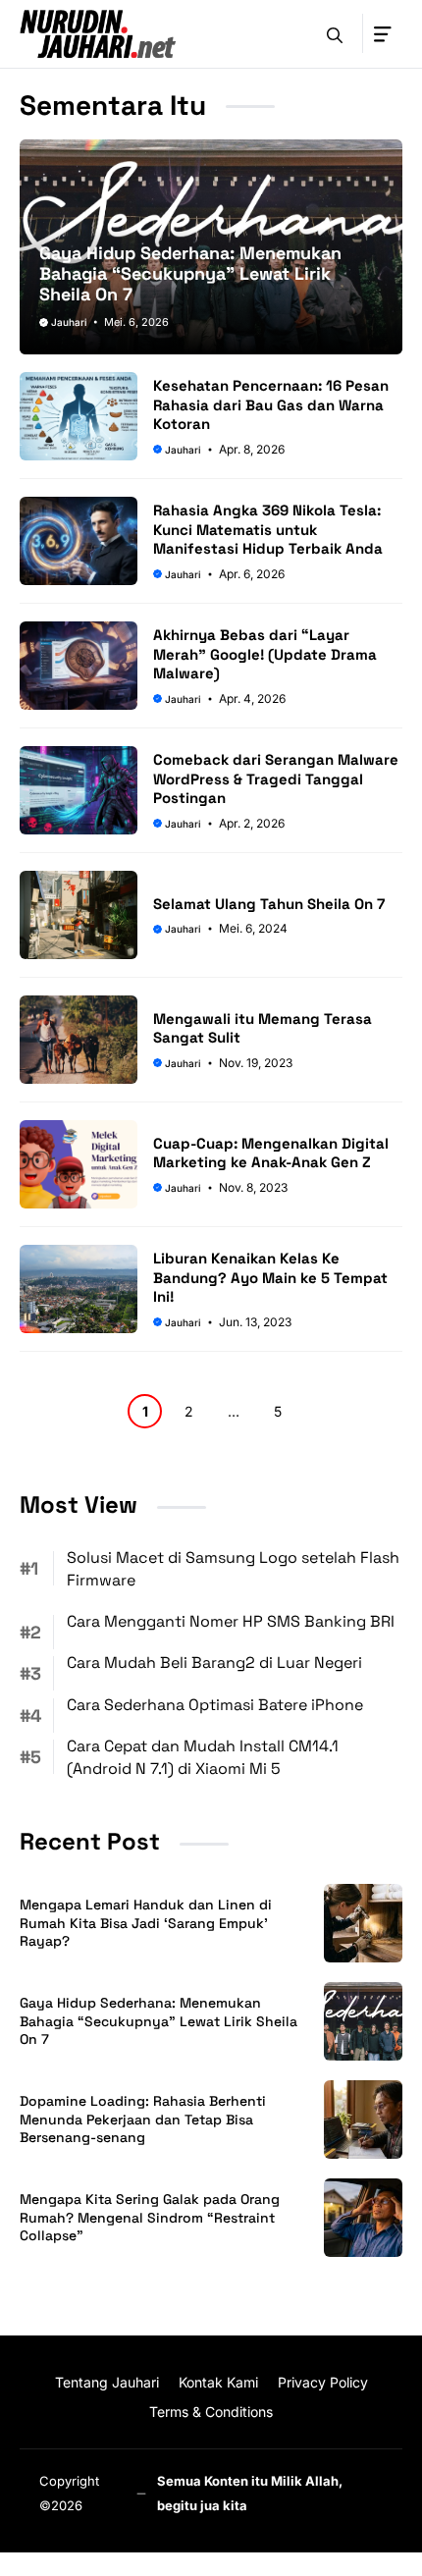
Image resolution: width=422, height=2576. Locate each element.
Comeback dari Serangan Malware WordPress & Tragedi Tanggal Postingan (276, 778)
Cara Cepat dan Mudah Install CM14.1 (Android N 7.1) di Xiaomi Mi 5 (203, 1757)
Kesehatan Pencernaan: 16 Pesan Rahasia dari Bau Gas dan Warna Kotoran (271, 404)
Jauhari (69, 322)
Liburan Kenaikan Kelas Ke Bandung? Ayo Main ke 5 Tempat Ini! (270, 1277)
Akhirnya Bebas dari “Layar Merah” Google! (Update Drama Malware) (265, 654)
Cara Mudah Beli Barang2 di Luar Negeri (214, 1663)
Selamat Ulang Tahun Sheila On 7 (269, 904)
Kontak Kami (218, 2382)
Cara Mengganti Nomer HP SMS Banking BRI (231, 1621)
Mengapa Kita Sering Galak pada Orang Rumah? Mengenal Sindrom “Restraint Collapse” (150, 2218)
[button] (335, 33)
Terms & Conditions (211, 2412)
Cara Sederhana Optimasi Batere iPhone (215, 1705)
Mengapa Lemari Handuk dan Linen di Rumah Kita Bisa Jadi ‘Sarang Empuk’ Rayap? (146, 1923)
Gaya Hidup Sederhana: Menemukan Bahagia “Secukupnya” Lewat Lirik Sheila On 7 (190, 273)
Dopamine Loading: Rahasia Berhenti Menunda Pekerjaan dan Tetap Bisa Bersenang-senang (143, 2120)
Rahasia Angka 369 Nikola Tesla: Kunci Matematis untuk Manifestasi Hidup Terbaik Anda (268, 529)
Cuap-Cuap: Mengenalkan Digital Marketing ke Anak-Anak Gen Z (271, 1153)
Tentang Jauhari (107, 2382)
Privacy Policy (323, 2382)
